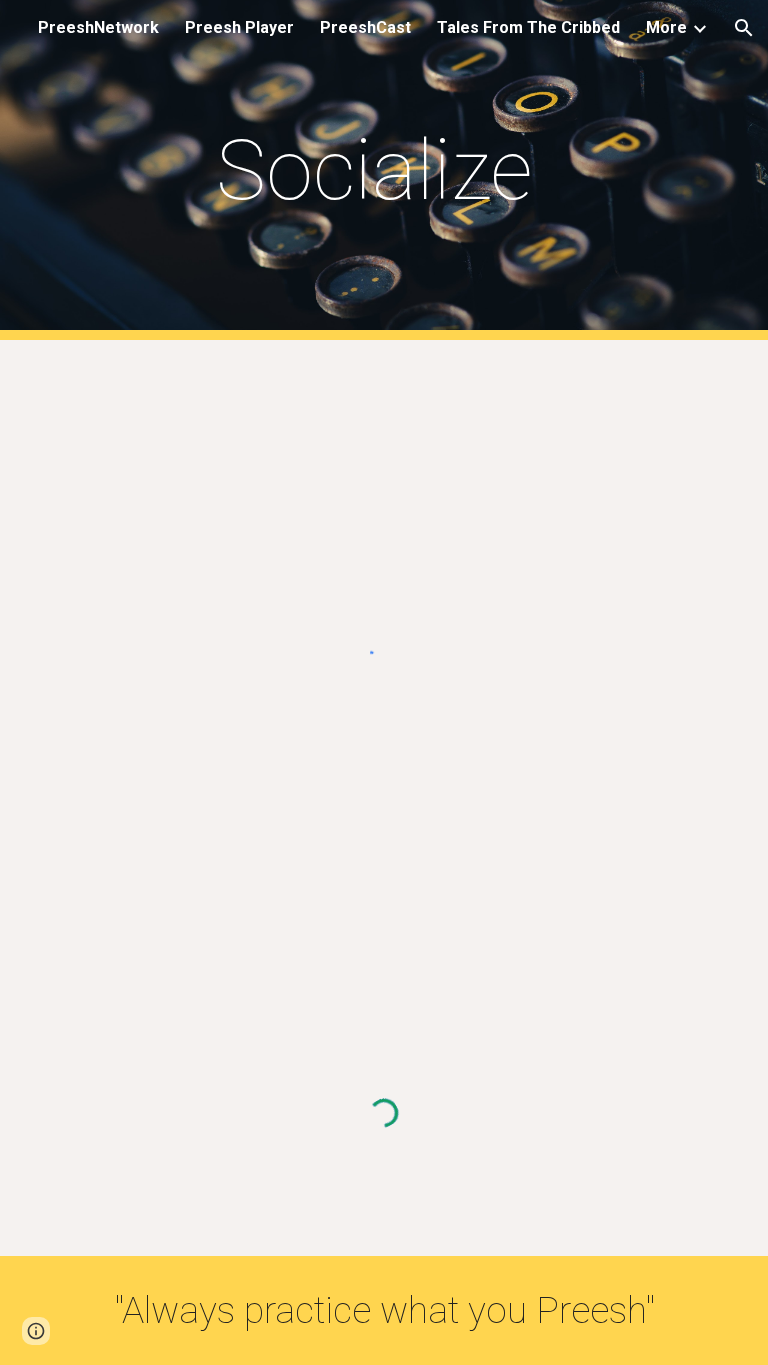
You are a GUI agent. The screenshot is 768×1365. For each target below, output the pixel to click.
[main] (383, 170)
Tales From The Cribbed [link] (528, 27)
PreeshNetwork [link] (98, 27)
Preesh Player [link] (239, 27)
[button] (744, 28)
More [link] (666, 27)
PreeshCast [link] (365, 27)
